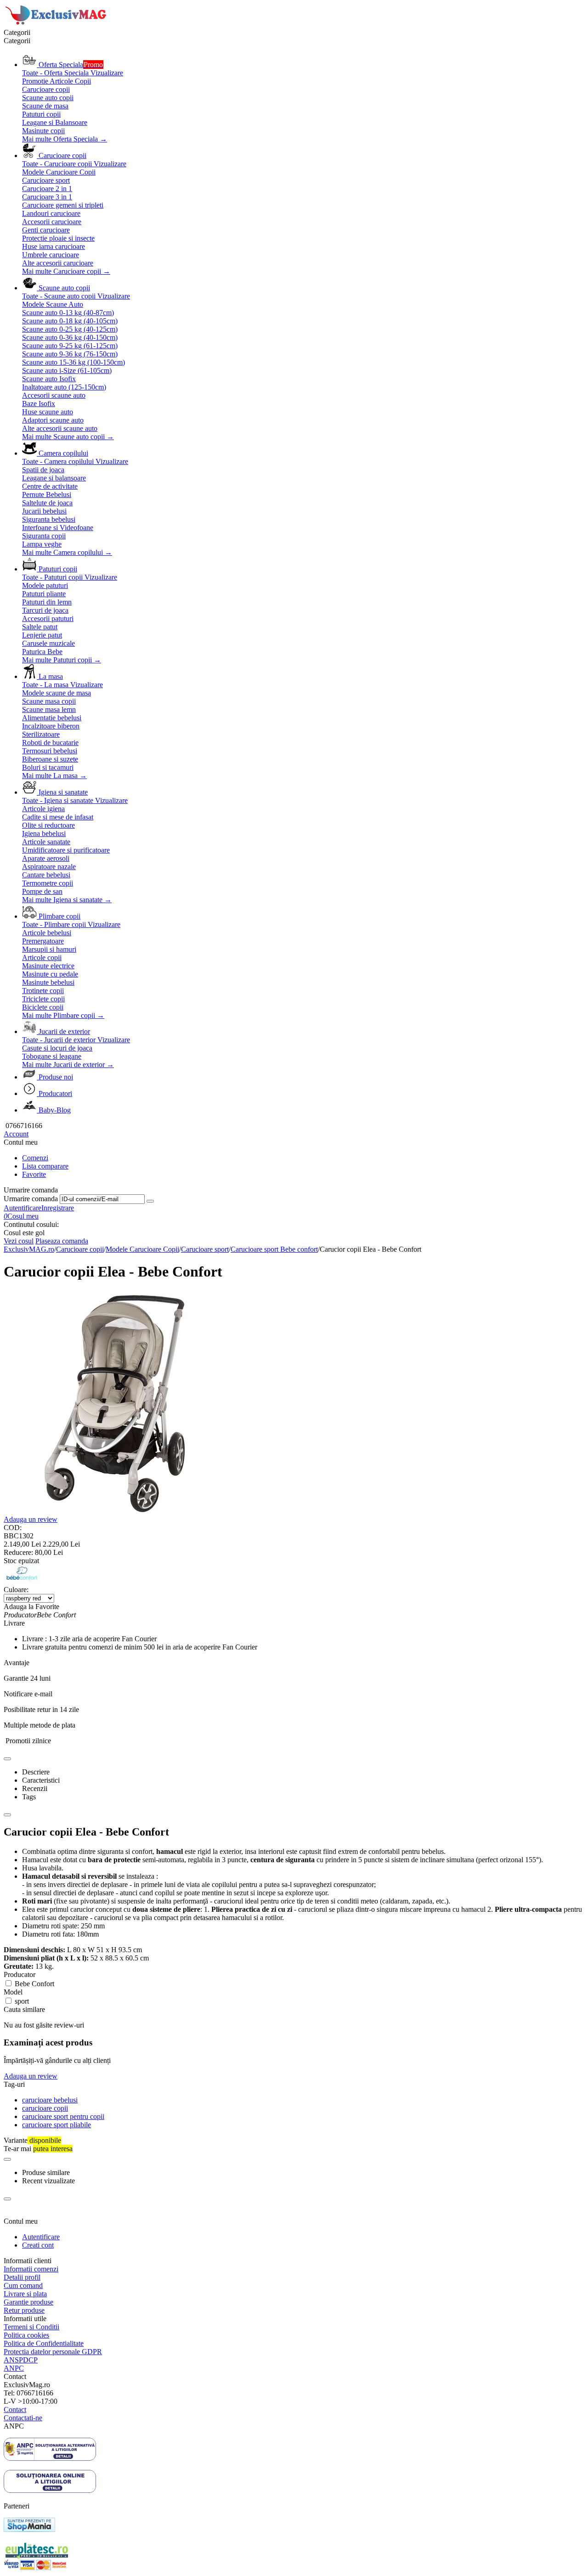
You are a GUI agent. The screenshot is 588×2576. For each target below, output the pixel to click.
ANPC (14, 2368)
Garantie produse (28, 2302)
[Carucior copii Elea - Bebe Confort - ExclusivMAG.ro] (116, 1513)
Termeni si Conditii (31, 2327)
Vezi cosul (19, 1241)
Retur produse (24, 2310)
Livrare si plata (25, 2294)
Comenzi (35, 1158)
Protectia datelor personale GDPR (53, 2352)
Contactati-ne (23, 2418)
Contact (15, 2409)
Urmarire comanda (31, 1199)
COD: (13, 1528)
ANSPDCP (21, 2360)
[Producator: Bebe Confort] (22, 1581)
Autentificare (23, 1208)
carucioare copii (45, 2108)
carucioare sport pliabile (57, 2125)
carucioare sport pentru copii (63, 2116)
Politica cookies (26, 2335)
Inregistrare (58, 1208)
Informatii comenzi (31, 2269)
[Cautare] (150, 1201)
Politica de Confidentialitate (44, 2343)
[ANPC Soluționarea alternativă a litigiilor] (50, 2458)
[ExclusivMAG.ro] (57, 24)
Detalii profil (22, 2277)
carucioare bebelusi (50, 2100)
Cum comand (23, 2285)
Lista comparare (45, 1166)
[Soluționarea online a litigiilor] (50, 2490)
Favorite (34, 1174)
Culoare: (16, 1590)
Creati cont (38, 2245)
